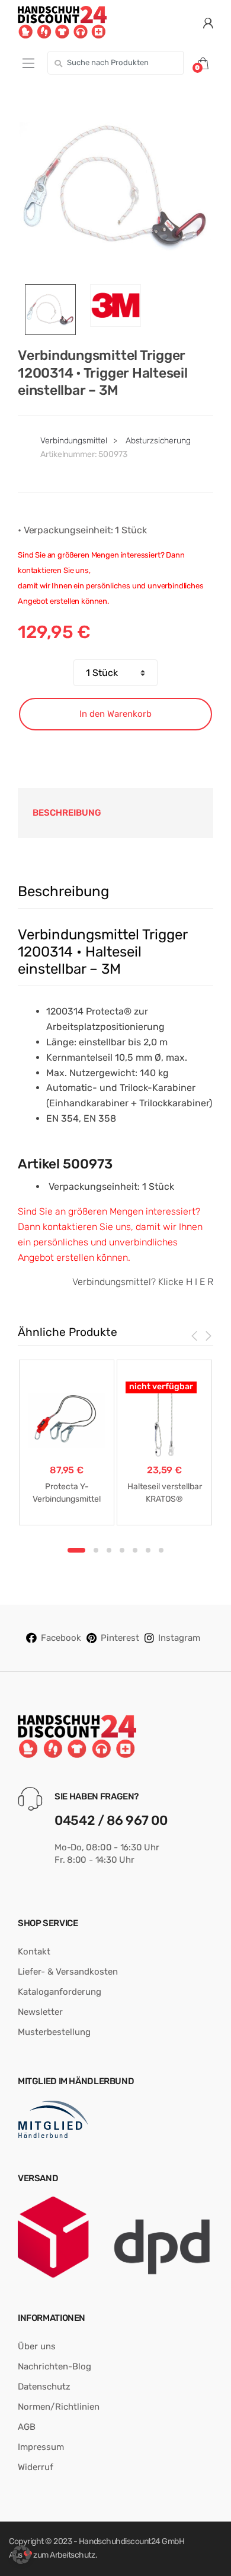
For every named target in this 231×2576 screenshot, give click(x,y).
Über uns (37, 2346)
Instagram (179, 1638)
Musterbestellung (54, 2032)
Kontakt (34, 1952)
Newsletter (40, 2012)
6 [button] (148, 1550)
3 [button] (109, 1550)
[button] (21, 2555)
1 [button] (76, 1550)
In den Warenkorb (115, 714)
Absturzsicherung (158, 441)
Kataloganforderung (60, 1992)
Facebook (61, 1638)
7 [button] (161, 1550)
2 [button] (96, 1550)
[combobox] (115, 63)
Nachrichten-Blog (54, 2366)
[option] (115, 186)
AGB (27, 2427)
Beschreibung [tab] (67, 813)
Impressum (41, 2447)
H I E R (200, 1282)
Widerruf (36, 2467)
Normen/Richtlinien (59, 2407)
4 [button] (122, 1550)
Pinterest (120, 1638)
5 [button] (135, 1550)
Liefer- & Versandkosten (68, 1972)
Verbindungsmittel (74, 441)
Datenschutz (44, 2387)
